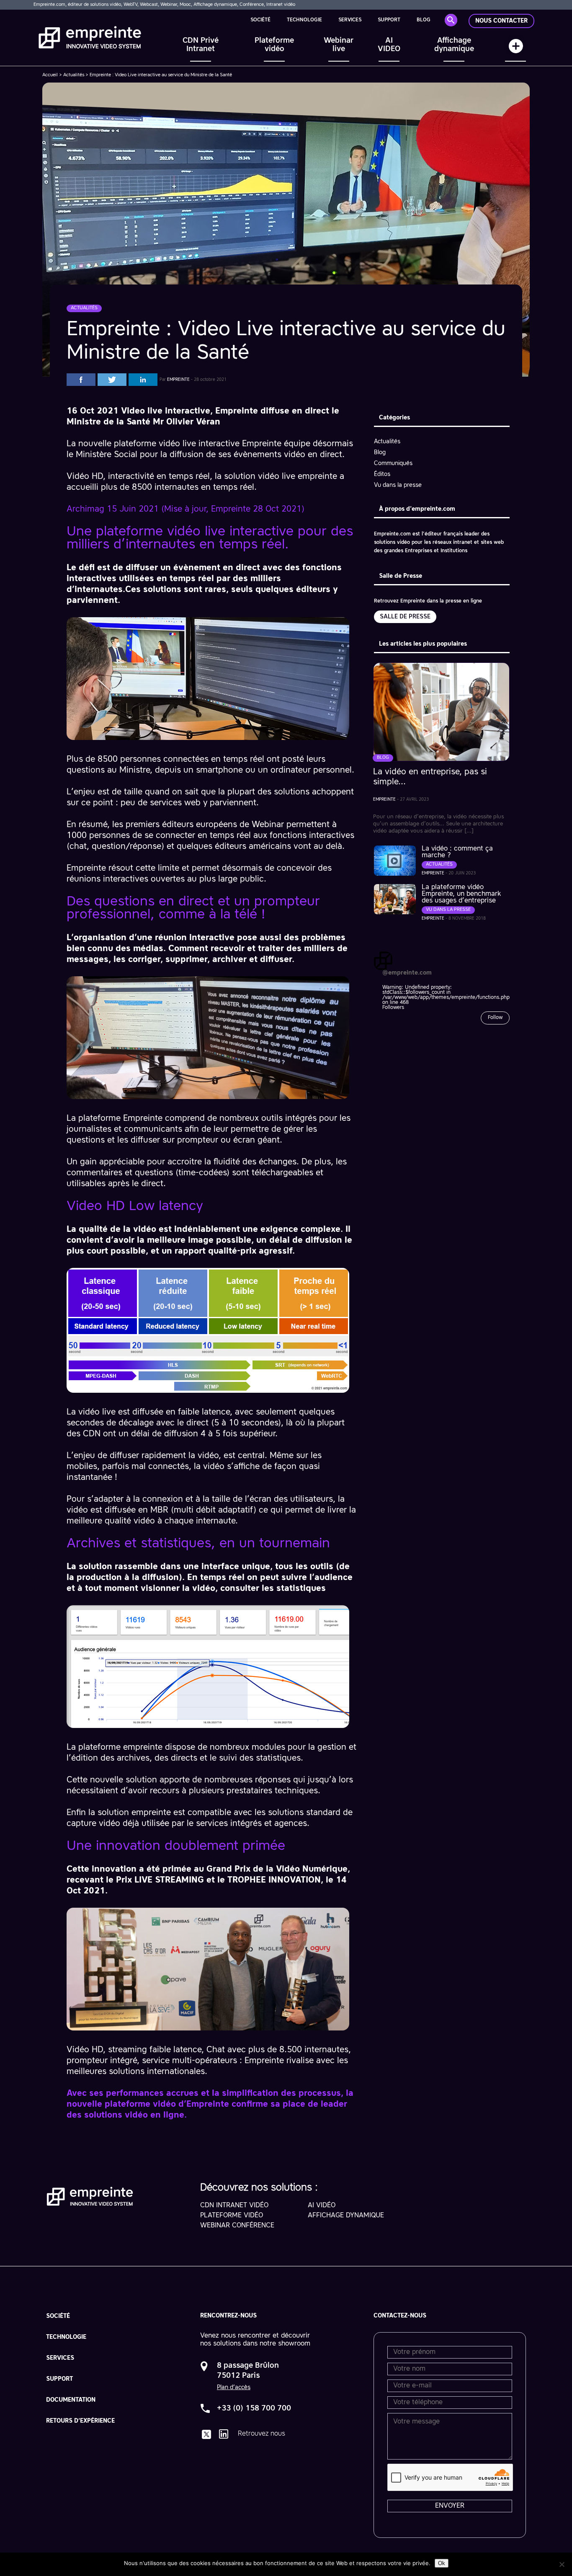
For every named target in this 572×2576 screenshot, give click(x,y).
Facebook (81, 380)
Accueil (50, 75)
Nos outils (515, 50)
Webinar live (339, 45)
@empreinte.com (407, 973)
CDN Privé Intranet (201, 45)
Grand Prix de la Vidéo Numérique (277, 1870)
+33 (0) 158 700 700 (254, 2408)
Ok (442, 2563)
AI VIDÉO (322, 2206)
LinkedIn (143, 380)
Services (350, 20)
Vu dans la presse (398, 485)
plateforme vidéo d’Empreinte (167, 2105)
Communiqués (393, 463)
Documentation (71, 2400)
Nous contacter (501, 21)
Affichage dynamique (454, 45)
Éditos (382, 474)
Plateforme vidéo (274, 45)
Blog (424, 20)
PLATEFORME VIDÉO (232, 2216)
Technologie (304, 20)
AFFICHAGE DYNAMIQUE (346, 2216)
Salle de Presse (405, 617)
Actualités (74, 75)
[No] (562, 2564)
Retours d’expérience (80, 2421)
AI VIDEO (389, 45)
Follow (495, 1018)
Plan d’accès (234, 2387)
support (389, 20)
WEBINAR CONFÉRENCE (237, 2226)
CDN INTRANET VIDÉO (234, 2206)
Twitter (112, 380)
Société (260, 20)
